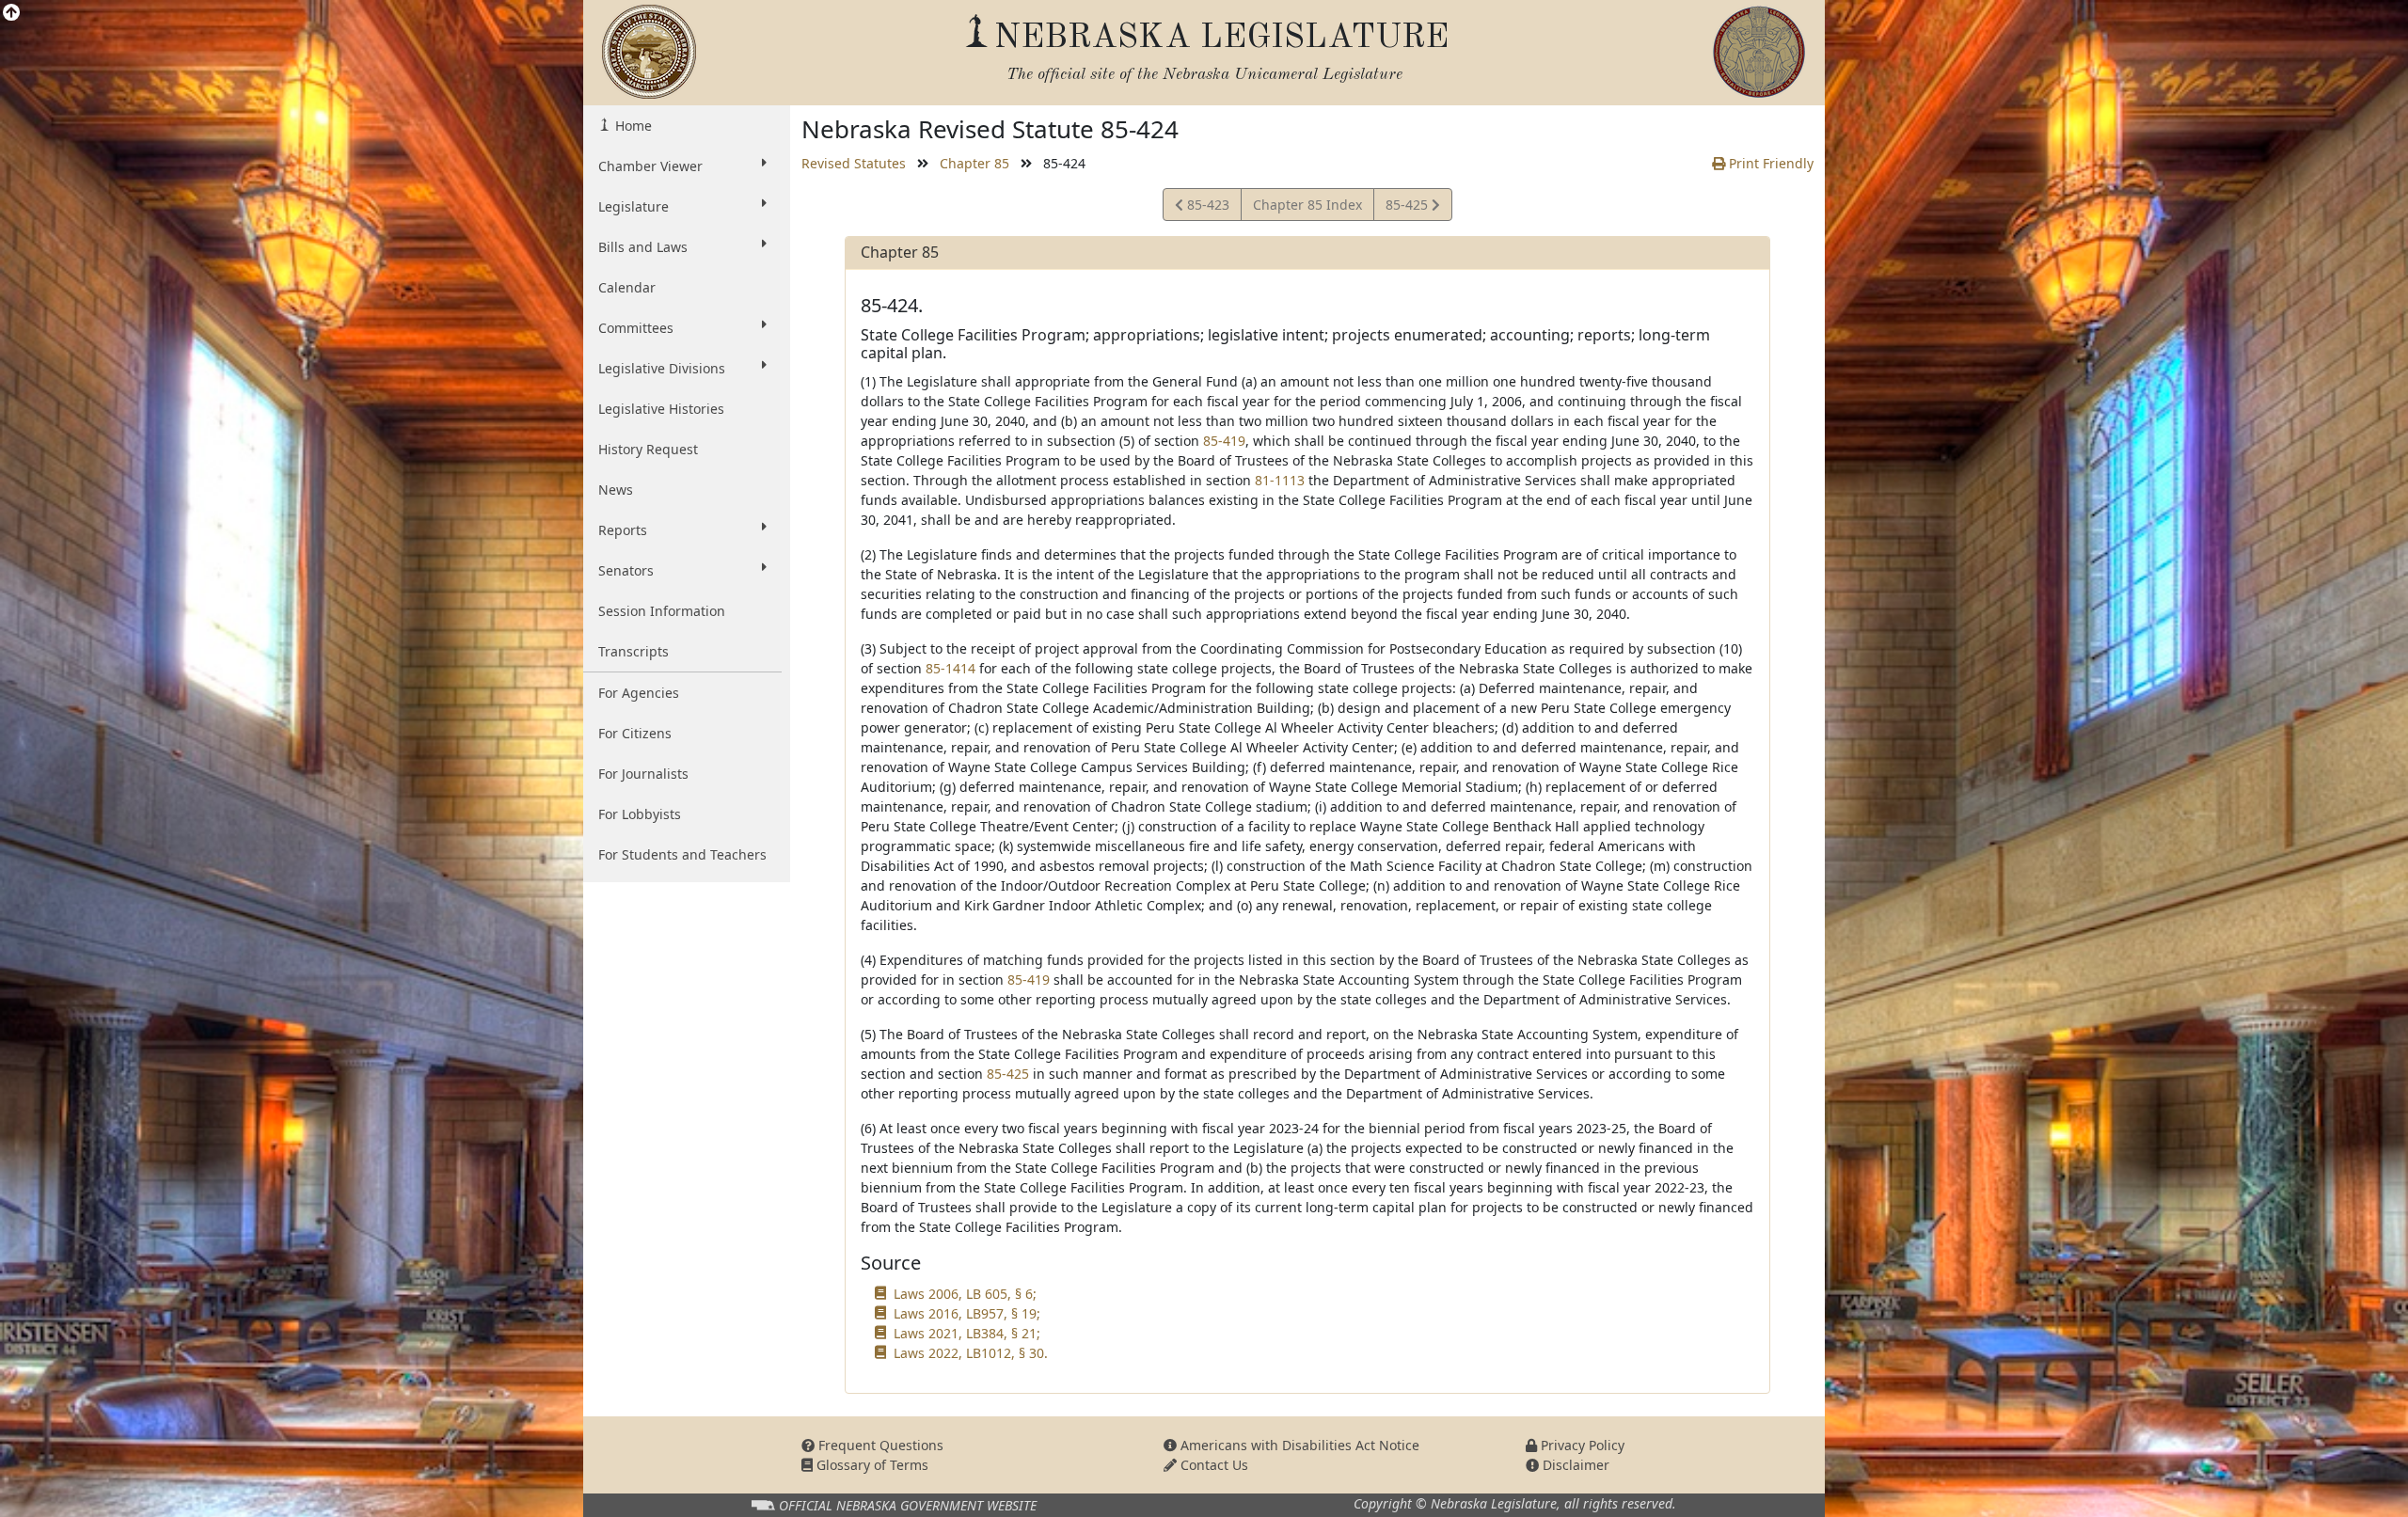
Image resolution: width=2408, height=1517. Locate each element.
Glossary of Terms (871, 1465)
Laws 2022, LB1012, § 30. (971, 1353)
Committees (636, 328)
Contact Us (1212, 1465)
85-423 (1206, 208)
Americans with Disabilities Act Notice (1298, 1445)
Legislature (634, 206)
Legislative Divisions (662, 368)
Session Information (662, 611)
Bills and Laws (643, 247)
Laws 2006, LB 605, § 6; (965, 1294)
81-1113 (1280, 480)
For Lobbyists (640, 814)
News (616, 490)
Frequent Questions (879, 1445)
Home (632, 126)
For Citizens (635, 733)
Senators (626, 570)
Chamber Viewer (650, 166)
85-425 (1408, 208)
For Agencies (639, 693)
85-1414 (951, 668)
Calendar (627, 287)
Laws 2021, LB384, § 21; (967, 1333)
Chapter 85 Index (1307, 205)
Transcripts (634, 651)
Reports (623, 530)
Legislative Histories (661, 409)
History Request (648, 449)
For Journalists (643, 774)
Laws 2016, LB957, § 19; (967, 1313)
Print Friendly (1769, 163)
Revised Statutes (854, 163)
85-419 (1224, 441)
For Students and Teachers (682, 854)
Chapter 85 (974, 163)
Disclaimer (1574, 1465)
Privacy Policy (1581, 1445)
